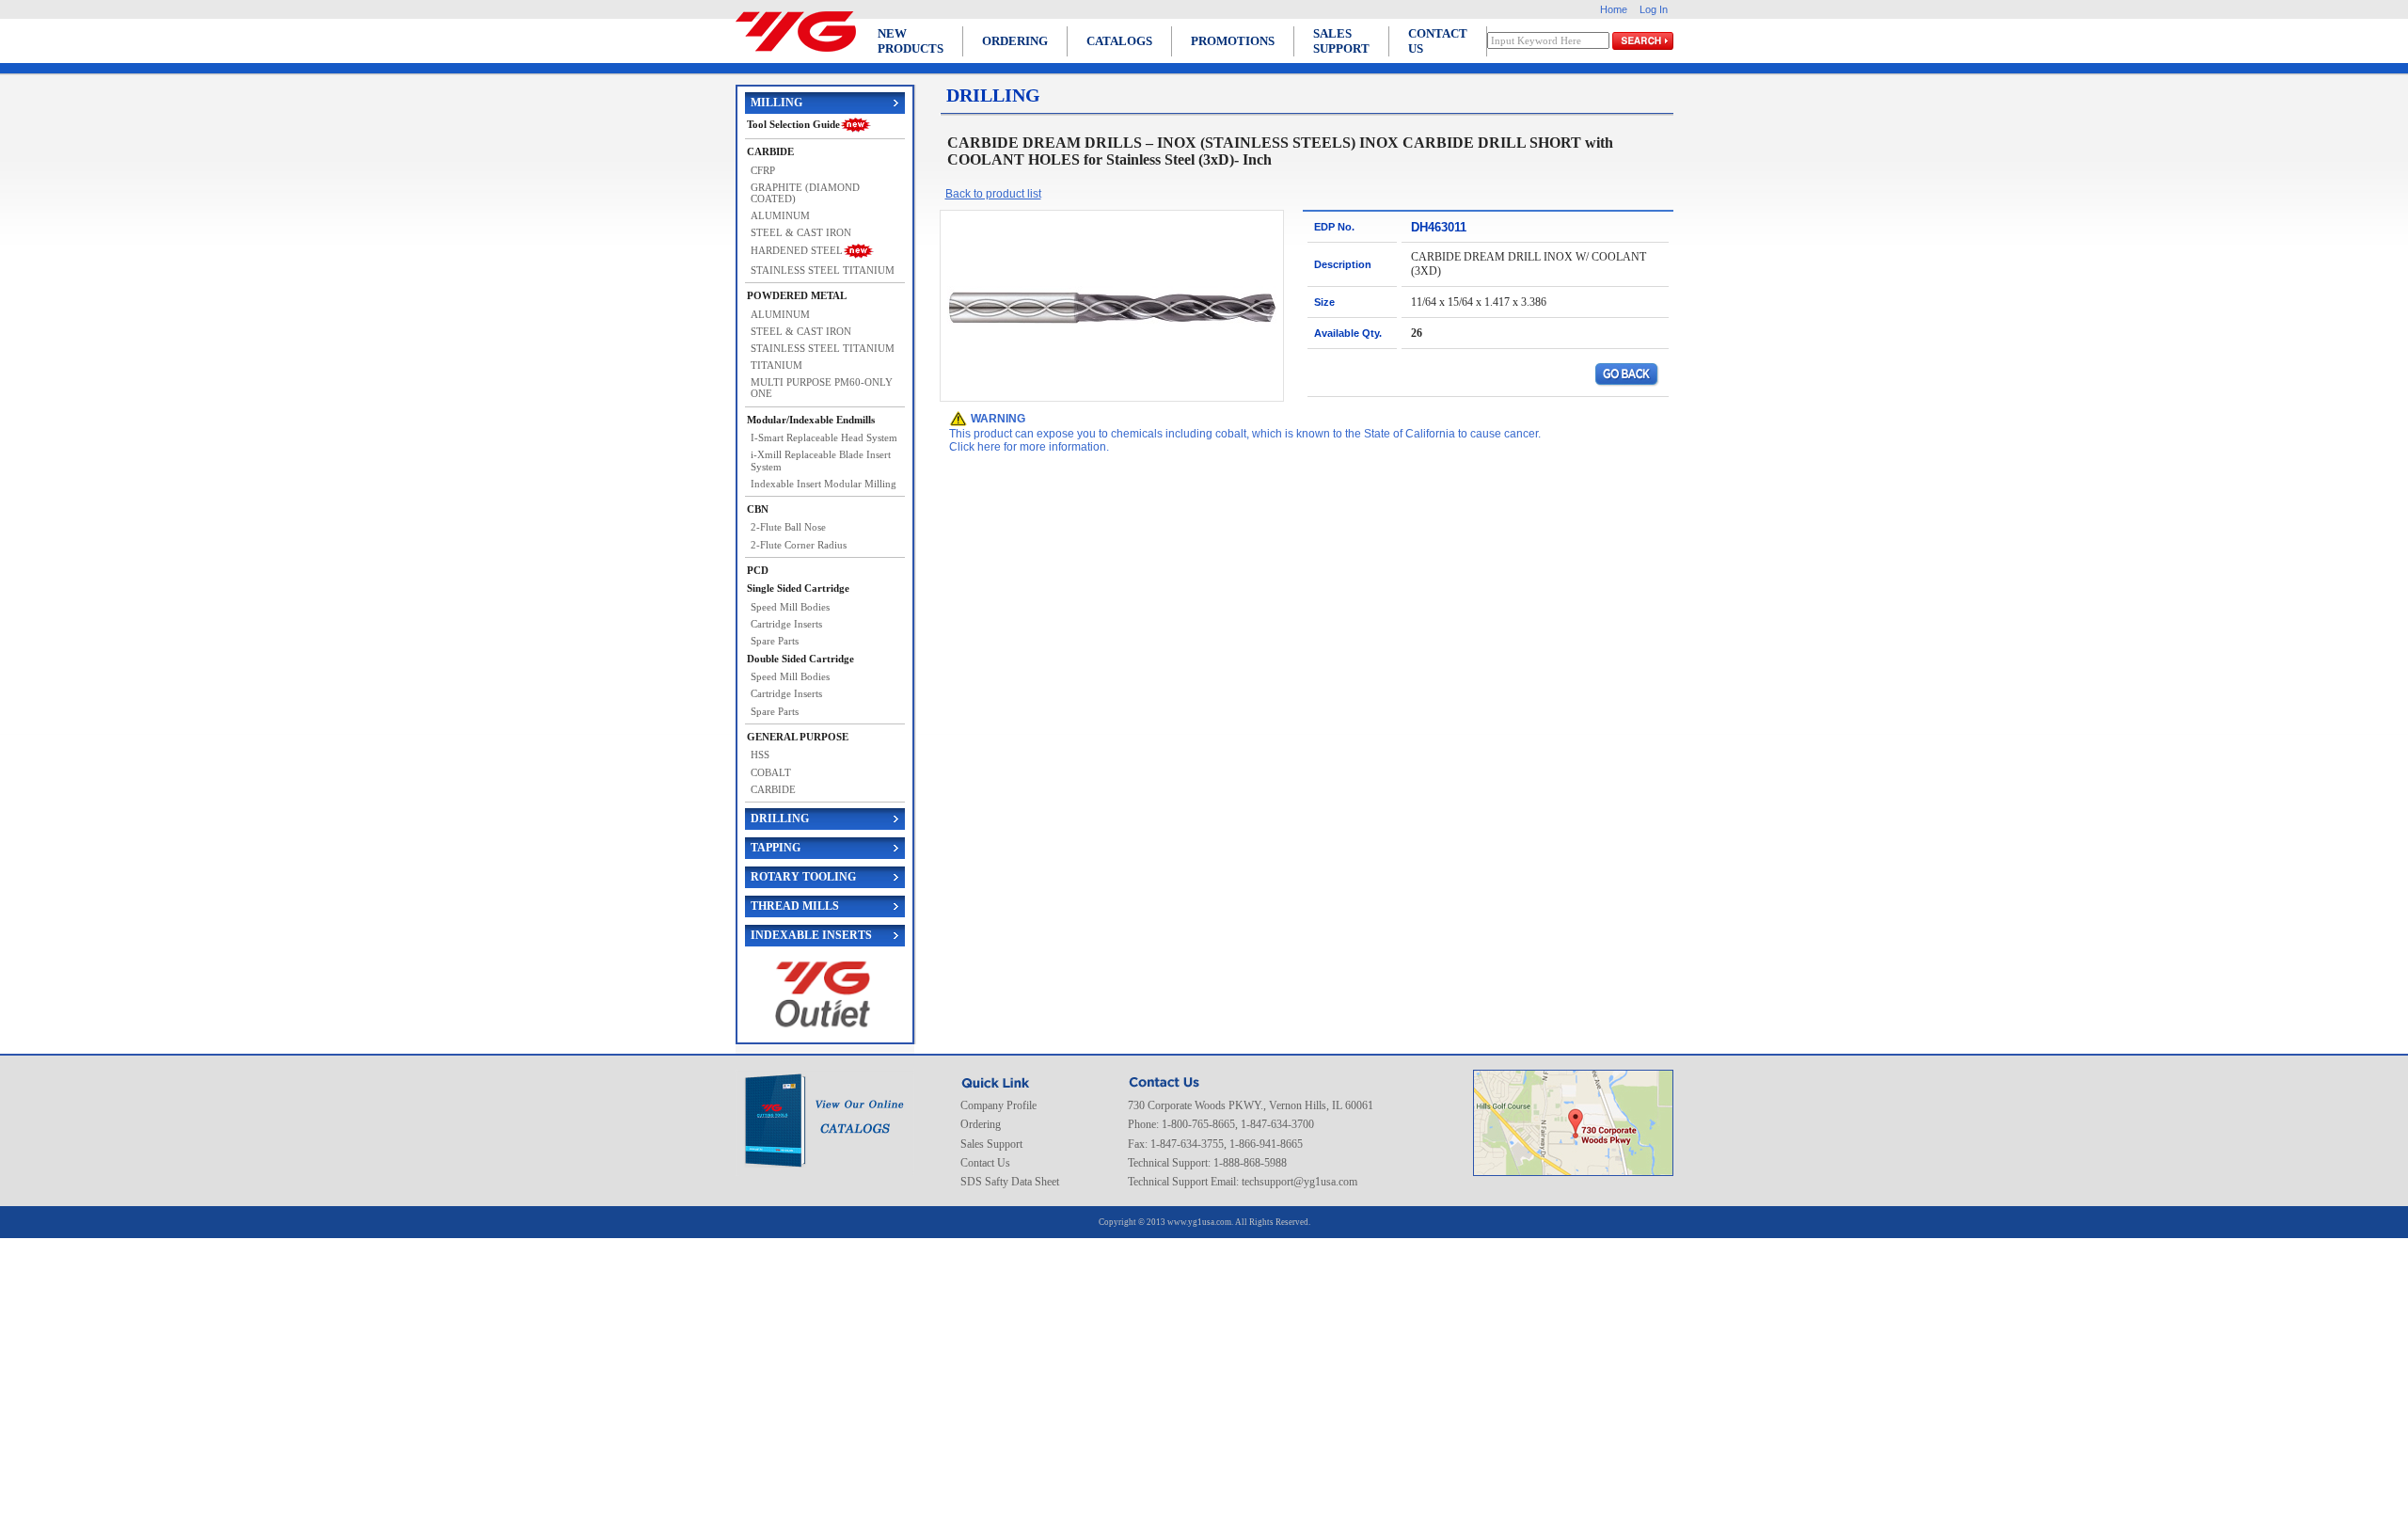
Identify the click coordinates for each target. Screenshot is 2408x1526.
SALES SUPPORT (1341, 41)
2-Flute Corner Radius (799, 545)
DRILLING (780, 819)
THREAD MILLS (795, 906)
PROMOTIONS (1233, 41)
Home (1614, 9)
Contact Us (985, 1163)
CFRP (763, 170)
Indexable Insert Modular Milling (824, 484)
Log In (1654, 9)
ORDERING (1015, 41)
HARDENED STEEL (797, 250)
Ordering (981, 1124)
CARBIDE (773, 789)
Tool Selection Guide (793, 124)
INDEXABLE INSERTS (811, 935)
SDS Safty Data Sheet (1010, 1182)
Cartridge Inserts (786, 624)
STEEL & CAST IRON (801, 232)
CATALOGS (1119, 41)
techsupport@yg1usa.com (1299, 1182)
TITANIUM (776, 365)
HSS (760, 755)
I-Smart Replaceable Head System (824, 437)
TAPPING (776, 848)
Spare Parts (775, 641)
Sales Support (991, 1144)
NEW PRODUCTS (911, 41)
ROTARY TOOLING (803, 877)
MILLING (776, 103)
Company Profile (998, 1105)
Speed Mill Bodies (790, 607)
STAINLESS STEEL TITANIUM (823, 270)
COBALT (771, 772)
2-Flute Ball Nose (788, 527)
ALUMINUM (780, 215)
